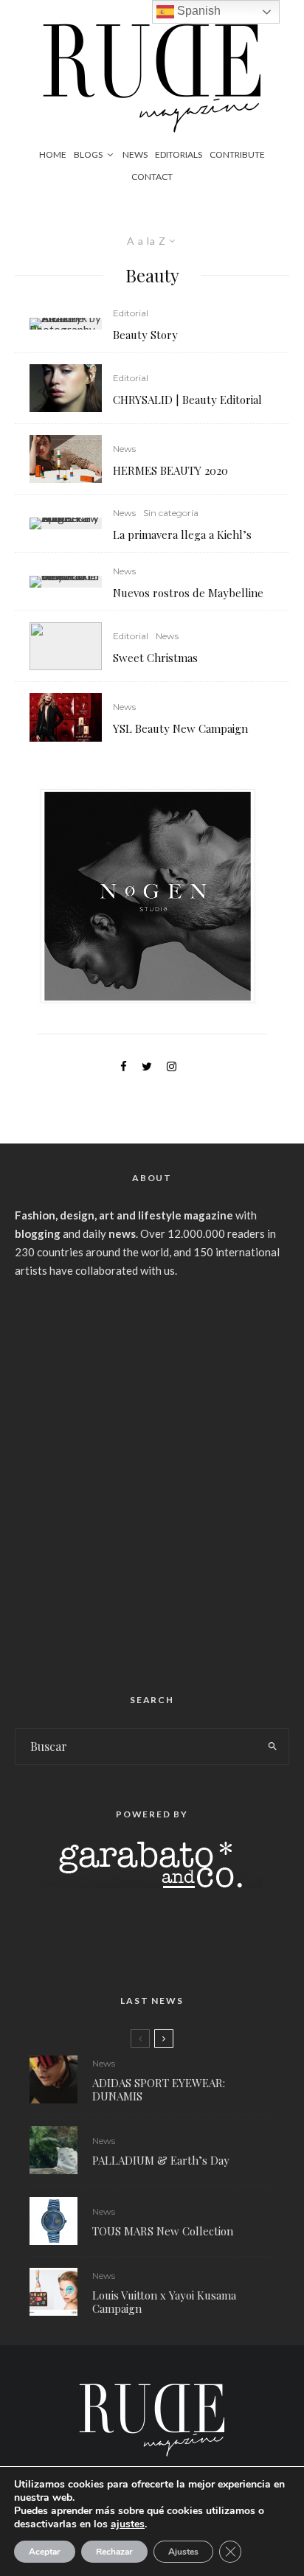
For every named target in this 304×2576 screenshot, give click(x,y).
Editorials (179, 154)
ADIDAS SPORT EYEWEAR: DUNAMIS (159, 2089)
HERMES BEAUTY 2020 (170, 470)
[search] (273, 1747)
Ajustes (183, 2552)
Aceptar (45, 2552)
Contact (152, 177)
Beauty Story (145, 335)
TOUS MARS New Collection (163, 2231)
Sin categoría (171, 513)
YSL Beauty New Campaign (180, 728)
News (135, 154)
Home (53, 154)
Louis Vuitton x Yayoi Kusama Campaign (164, 2302)
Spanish (197, 11)
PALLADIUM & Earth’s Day (161, 2160)
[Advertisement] (152, 1480)
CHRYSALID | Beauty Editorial (187, 400)
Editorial (131, 313)
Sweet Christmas (155, 658)
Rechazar (114, 2552)
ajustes (128, 2524)
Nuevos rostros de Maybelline (188, 593)
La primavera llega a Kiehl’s (182, 535)
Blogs (88, 154)
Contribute (237, 154)
